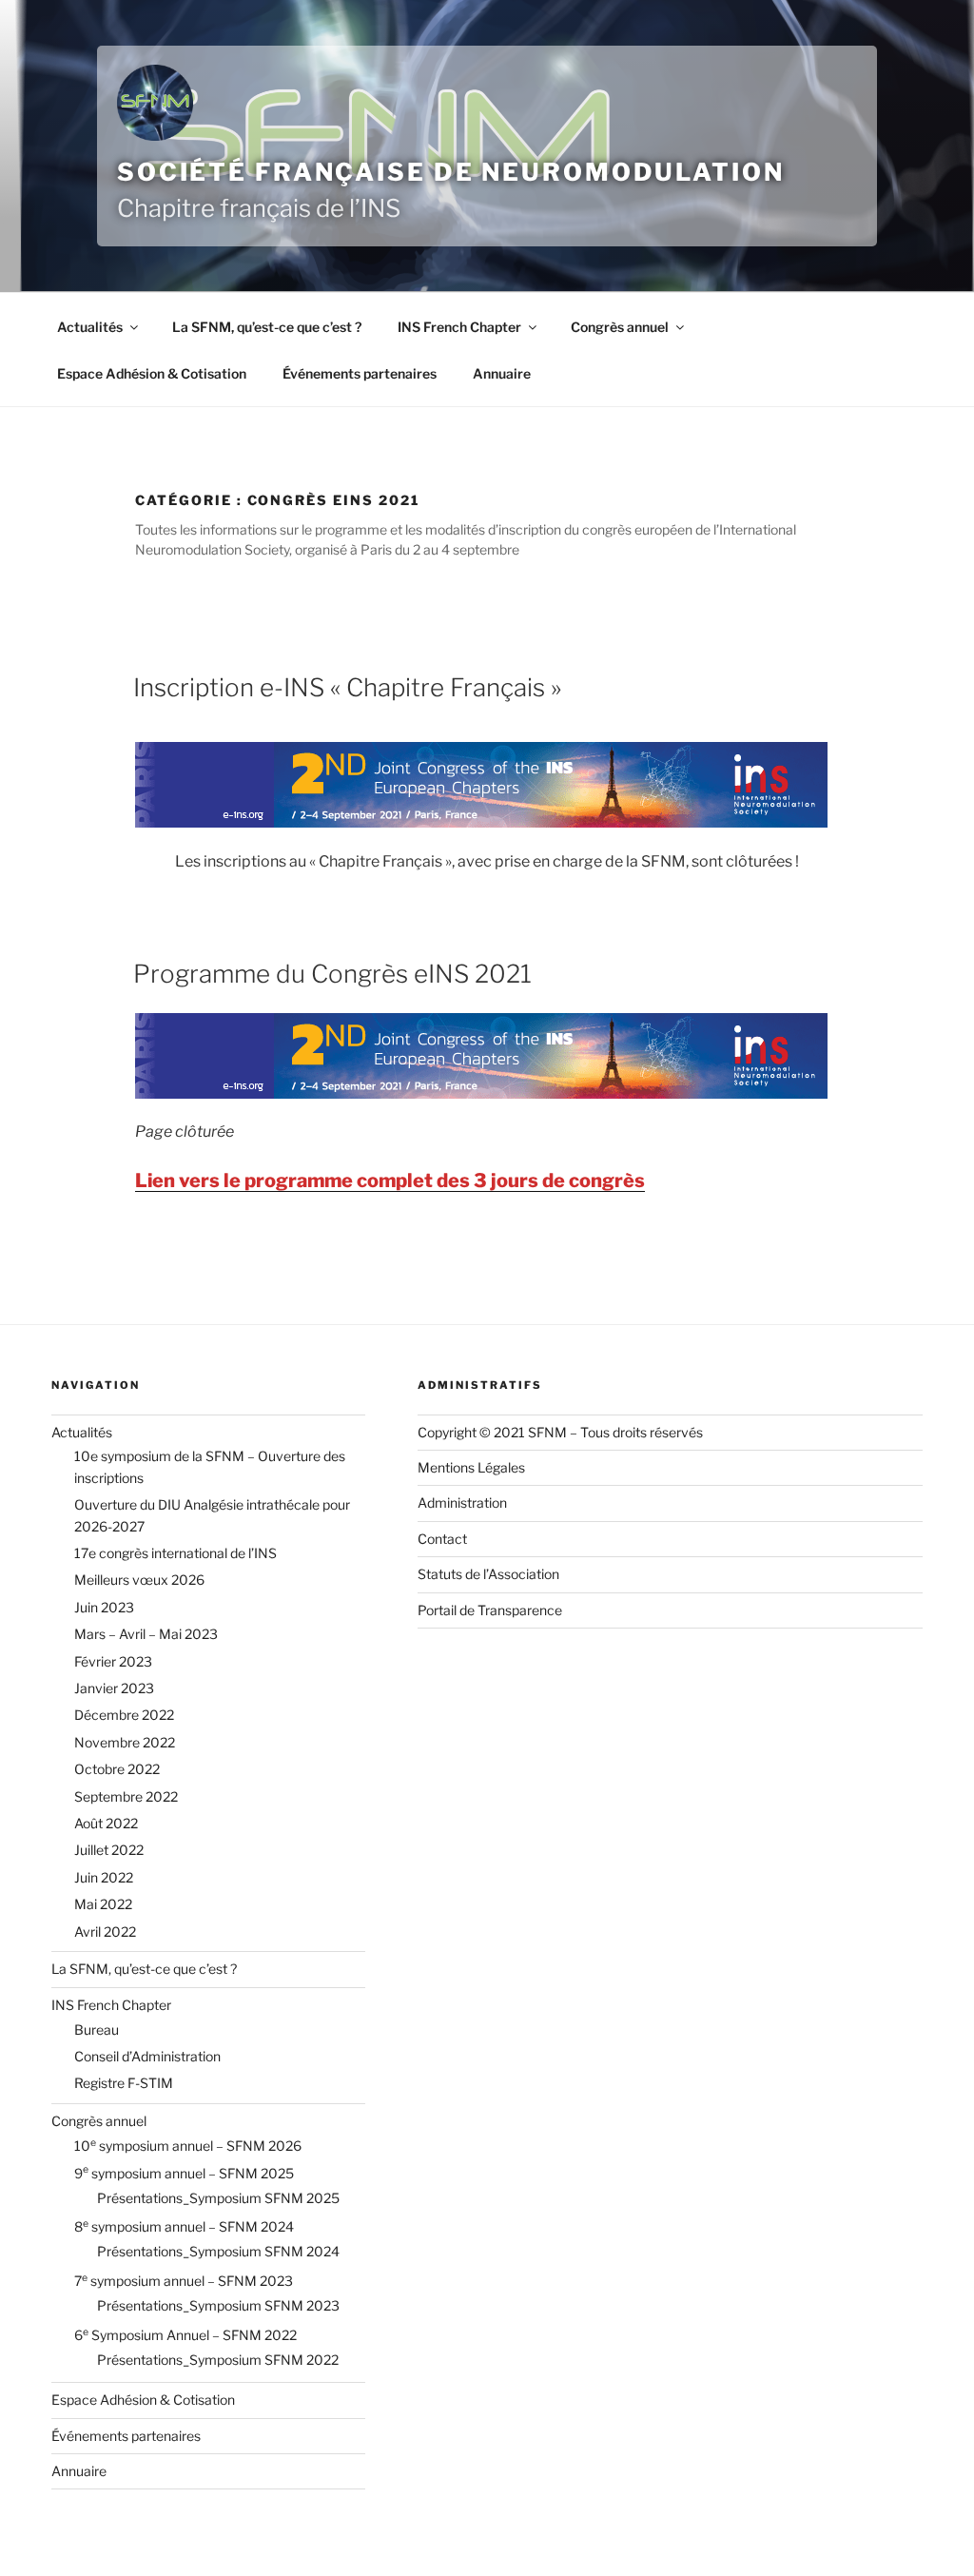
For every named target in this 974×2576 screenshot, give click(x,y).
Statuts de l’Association (488, 1574)
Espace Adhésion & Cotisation (152, 373)
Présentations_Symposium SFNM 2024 (218, 2251)
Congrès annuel (620, 327)
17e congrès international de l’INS (175, 1553)
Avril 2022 (105, 1932)
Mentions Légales (471, 1467)
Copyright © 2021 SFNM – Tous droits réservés (560, 1432)
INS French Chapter (459, 327)
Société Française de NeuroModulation (451, 172)
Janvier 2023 (114, 1688)
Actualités (90, 327)
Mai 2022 (103, 1904)
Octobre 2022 (117, 1769)
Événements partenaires (360, 373)
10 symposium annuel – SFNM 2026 (188, 2146)
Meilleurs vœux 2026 (139, 1580)
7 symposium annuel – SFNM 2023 (184, 2281)
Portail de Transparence (490, 1610)
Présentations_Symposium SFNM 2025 (218, 2198)
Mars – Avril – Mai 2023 (146, 1634)
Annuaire (502, 373)
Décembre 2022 (124, 1715)
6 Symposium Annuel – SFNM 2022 (185, 2335)
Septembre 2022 (126, 1796)
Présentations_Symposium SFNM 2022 (218, 2360)
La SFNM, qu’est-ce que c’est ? (267, 327)
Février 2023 (113, 1661)
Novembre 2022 (125, 1742)
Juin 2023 (104, 1607)
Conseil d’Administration (147, 2056)
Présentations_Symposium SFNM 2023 (218, 2305)
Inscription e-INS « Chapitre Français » (347, 687)
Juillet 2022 (109, 1850)
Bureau (97, 2030)
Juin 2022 (104, 1877)
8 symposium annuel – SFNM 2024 (184, 2226)
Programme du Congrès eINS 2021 (332, 974)
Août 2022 (106, 1823)
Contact (442, 1539)
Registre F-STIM (124, 2083)
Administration (462, 1503)
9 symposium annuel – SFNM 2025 (184, 2173)
